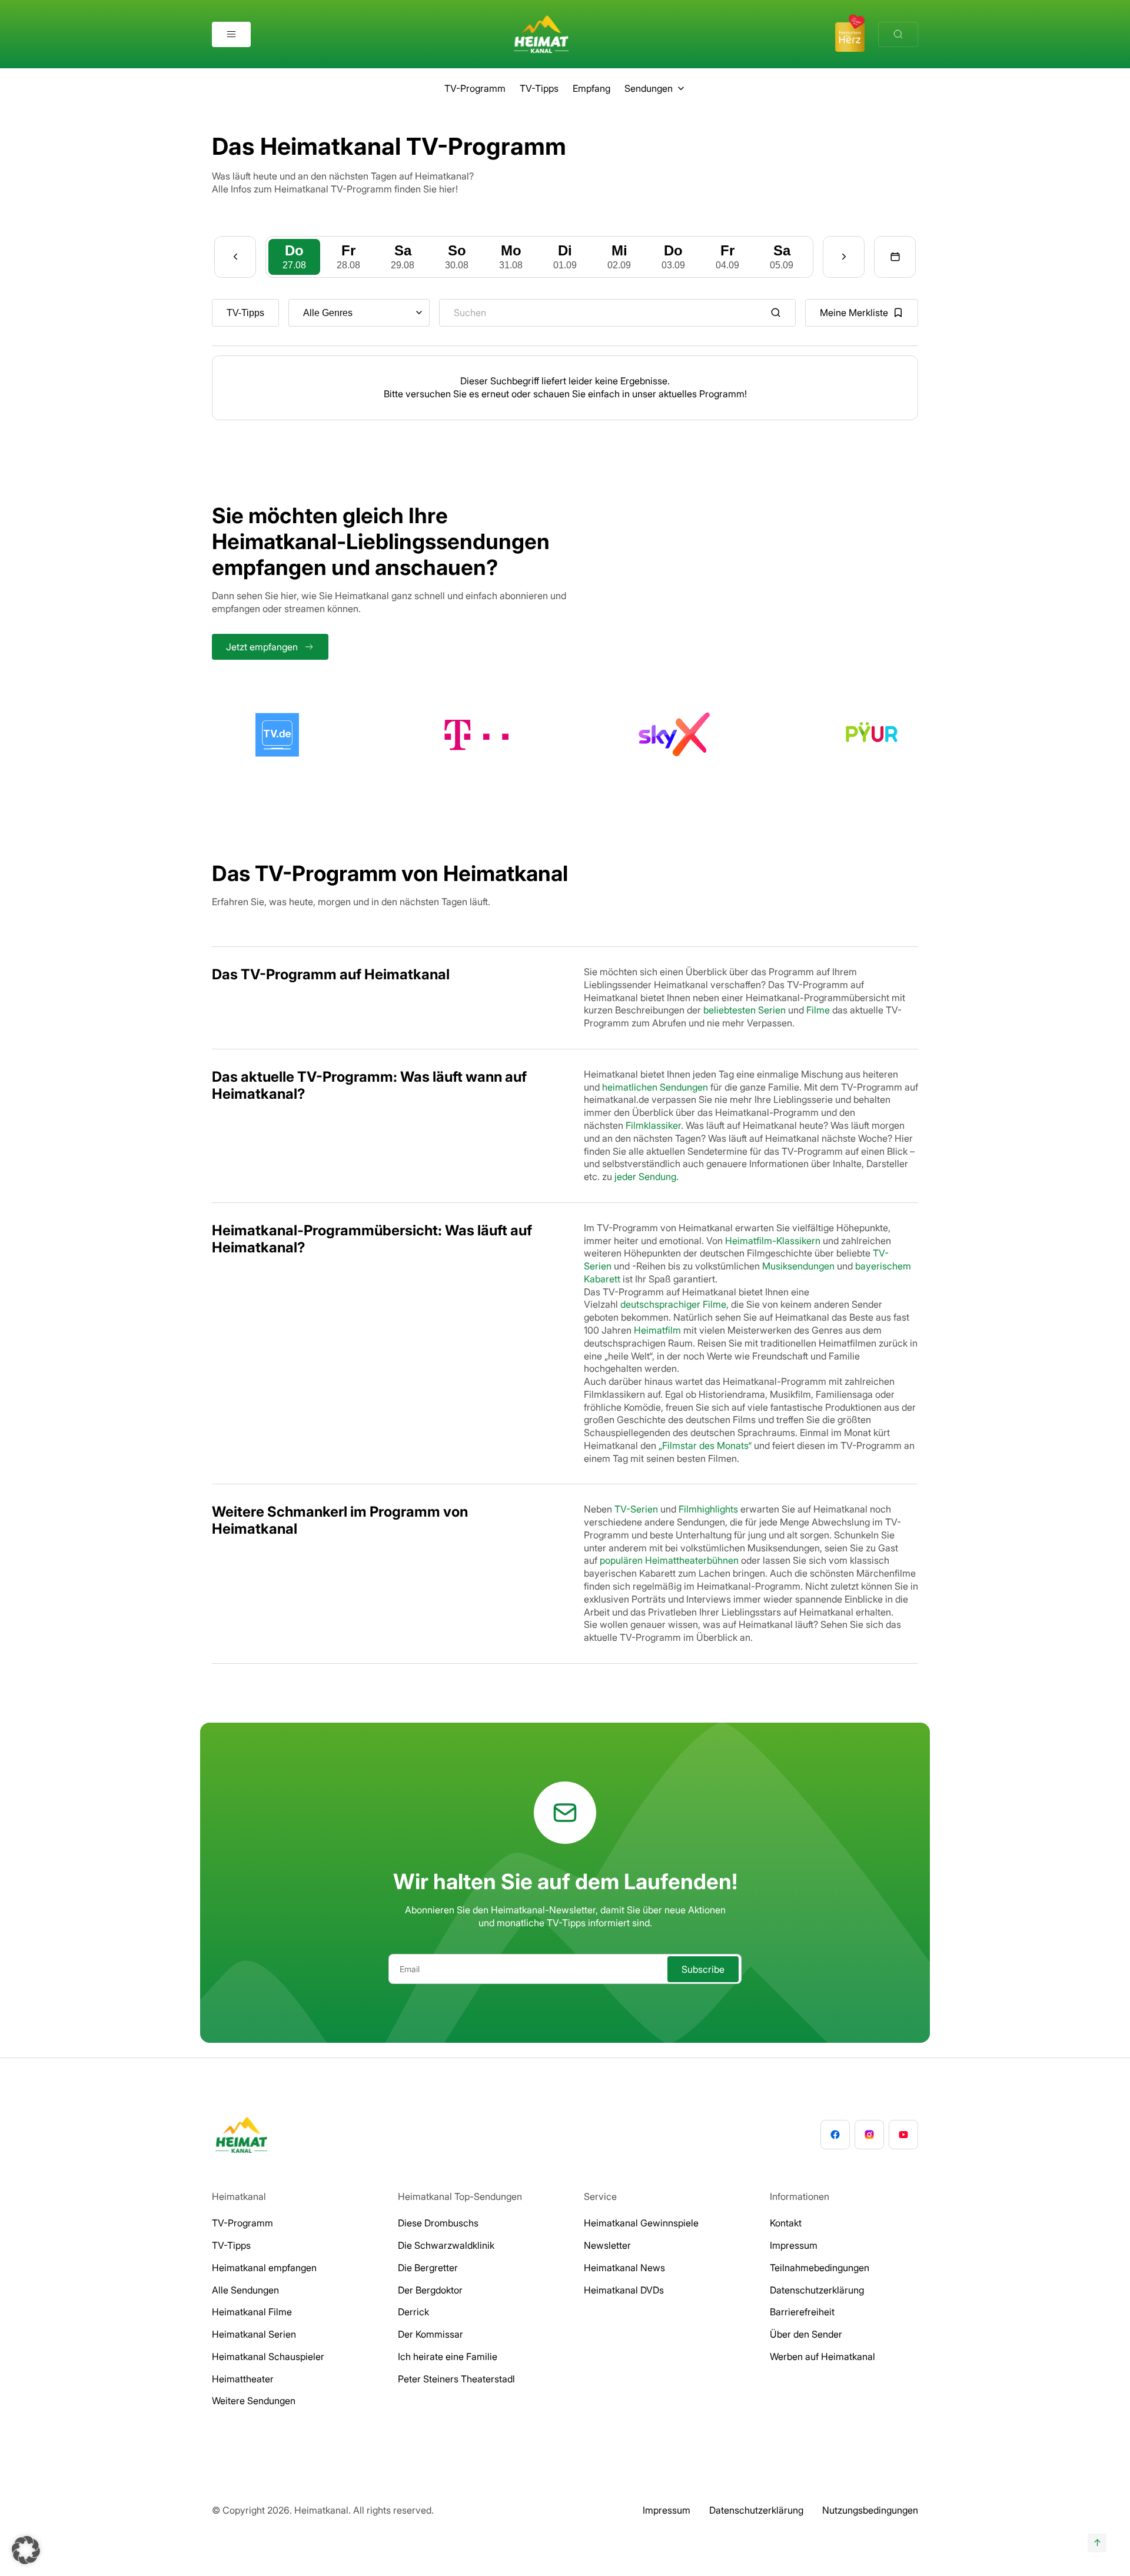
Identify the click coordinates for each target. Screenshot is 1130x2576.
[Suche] (898, 34)
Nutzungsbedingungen (870, 2510)
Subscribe (703, 1969)
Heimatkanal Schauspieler (268, 2356)
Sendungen (649, 88)
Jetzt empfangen (262, 647)
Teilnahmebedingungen (820, 2268)
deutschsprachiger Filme (673, 1304)
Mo (511, 256)
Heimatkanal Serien (254, 2334)
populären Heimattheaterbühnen (669, 1560)
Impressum (794, 2245)
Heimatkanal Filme (252, 2312)
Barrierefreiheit (802, 2312)
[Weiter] (844, 257)
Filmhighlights (708, 1509)
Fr (348, 256)
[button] (26, 2550)
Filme (818, 1010)
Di (565, 256)
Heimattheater (243, 2379)
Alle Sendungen (245, 2290)
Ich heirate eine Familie (448, 2356)
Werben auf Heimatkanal (822, 2356)
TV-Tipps (539, 88)
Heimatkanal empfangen (264, 2268)
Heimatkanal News (624, 2268)
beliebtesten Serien (745, 1010)
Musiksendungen (798, 1266)
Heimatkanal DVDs (624, 2290)
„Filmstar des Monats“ (705, 1445)
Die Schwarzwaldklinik (446, 2245)
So (457, 256)
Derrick (413, 2312)
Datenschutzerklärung (817, 2290)
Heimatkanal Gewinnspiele (641, 2223)
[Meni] (231, 34)
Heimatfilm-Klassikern (773, 1241)
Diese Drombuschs (438, 2223)
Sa (403, 256)
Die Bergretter (428, 2268)
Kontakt (786, 2223)
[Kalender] (895, 257)
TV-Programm (475, 88)
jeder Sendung (645, 1176)
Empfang (591, 88)
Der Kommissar (431, 2334)
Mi (619, 256)
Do (294, 256)
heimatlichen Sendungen (655, 1087)
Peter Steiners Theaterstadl (456, 2379)
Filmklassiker (653, 1125)
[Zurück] (235, 257)
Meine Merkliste (854, 313)
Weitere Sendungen (254, 2401)
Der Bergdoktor (430, 2290)
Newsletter (607, 2245)
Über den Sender (806, 2334)
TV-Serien (636, 1509)
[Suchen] (776, 313)
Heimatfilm (657, 1330)
